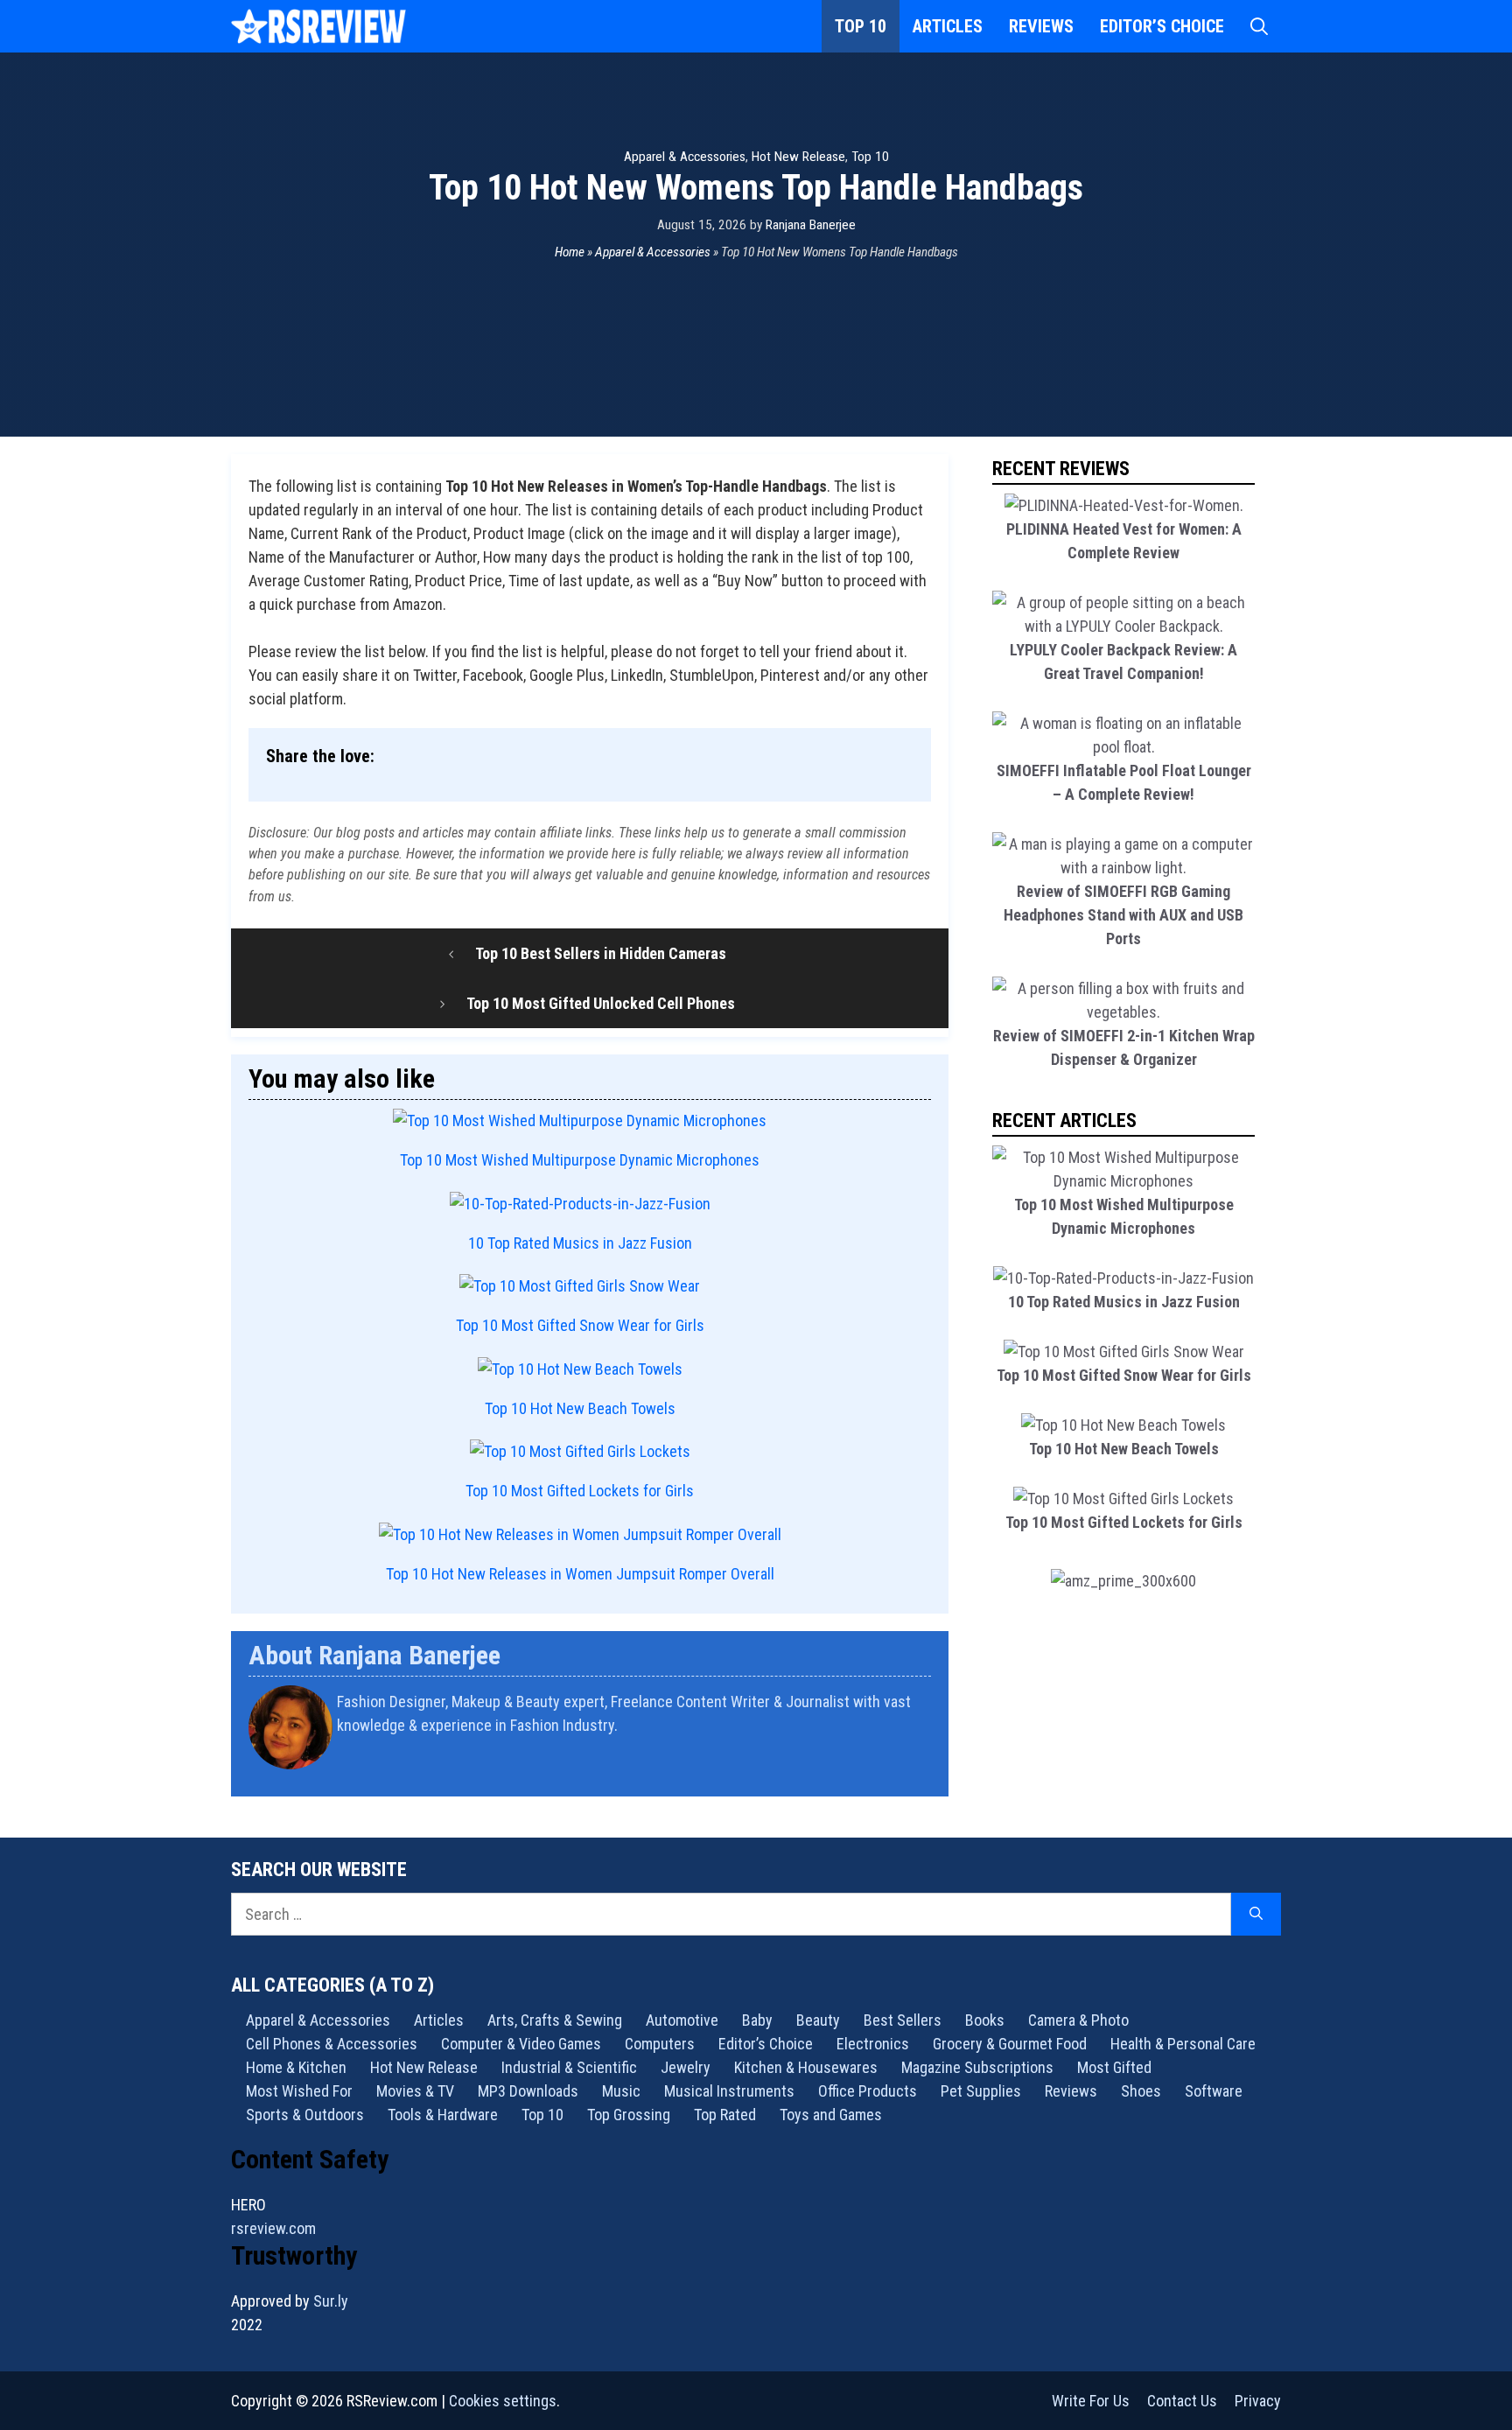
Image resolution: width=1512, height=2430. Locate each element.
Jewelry (686, 2067)
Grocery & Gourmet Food (1010, 2044)
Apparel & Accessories (685, 157)
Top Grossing (629, 2115)
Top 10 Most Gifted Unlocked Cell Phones (601, 1003)
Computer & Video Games (521, 2044)
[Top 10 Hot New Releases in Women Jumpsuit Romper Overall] (580, 1534)
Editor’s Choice (1162, 26)
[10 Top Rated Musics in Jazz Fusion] (580, 1204)
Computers (660, 2044)
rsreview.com (273, 2228)
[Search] (1256, 1914)
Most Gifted (1114, 2067)
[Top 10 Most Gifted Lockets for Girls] (580, 1451)
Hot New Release (798, 157)
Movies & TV (415, 2091)
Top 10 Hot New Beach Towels (580, 1408)
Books (985, 2020)
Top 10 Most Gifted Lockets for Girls (580, 1491)
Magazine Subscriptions (977, 2067)
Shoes (1141, 2091)
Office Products (868, 2091)
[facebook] (929, 1771)
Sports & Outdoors (305, 2115)
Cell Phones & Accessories (332, 2044)
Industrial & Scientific (569, 2067)
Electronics (873, 2044)
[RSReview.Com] (318, 26)
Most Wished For (299, 2091)
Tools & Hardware (443, 2115)
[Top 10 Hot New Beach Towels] (580, 1369)
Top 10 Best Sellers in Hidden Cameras (601, 953)
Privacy (1258, 2401)
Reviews (1041, 26)
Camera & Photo (1078, 2020)
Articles (948, 26)
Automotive (682, 2020)
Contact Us (1182, 2401)
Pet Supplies (981, 2091)
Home (570, 252)
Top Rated (725, 2115)
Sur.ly (331, 2301)
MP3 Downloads (528, 2091)
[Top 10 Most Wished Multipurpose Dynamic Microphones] (580, 1120)
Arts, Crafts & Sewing (555, 2020)
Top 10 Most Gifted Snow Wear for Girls (580, 1325)
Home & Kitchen (296, 2067)
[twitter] (924, 1771)
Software (1214, 2091)
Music (621, 2091)
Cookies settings (503, 2401)
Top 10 (861, 26)
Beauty (818, 2020)
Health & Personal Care (1183, 2044)
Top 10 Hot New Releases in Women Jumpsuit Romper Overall (580, 1574)
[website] (920, 1771)
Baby (757, 2020)
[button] (1259, 26)
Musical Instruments (729, 2091)
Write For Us (1091, 2401)
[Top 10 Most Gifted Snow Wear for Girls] (580, 1286)
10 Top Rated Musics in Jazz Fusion (580, 1243)
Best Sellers (903, 2020)
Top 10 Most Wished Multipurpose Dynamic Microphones (580, 1160)
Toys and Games (831, 2115)
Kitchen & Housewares (806, 2067)
